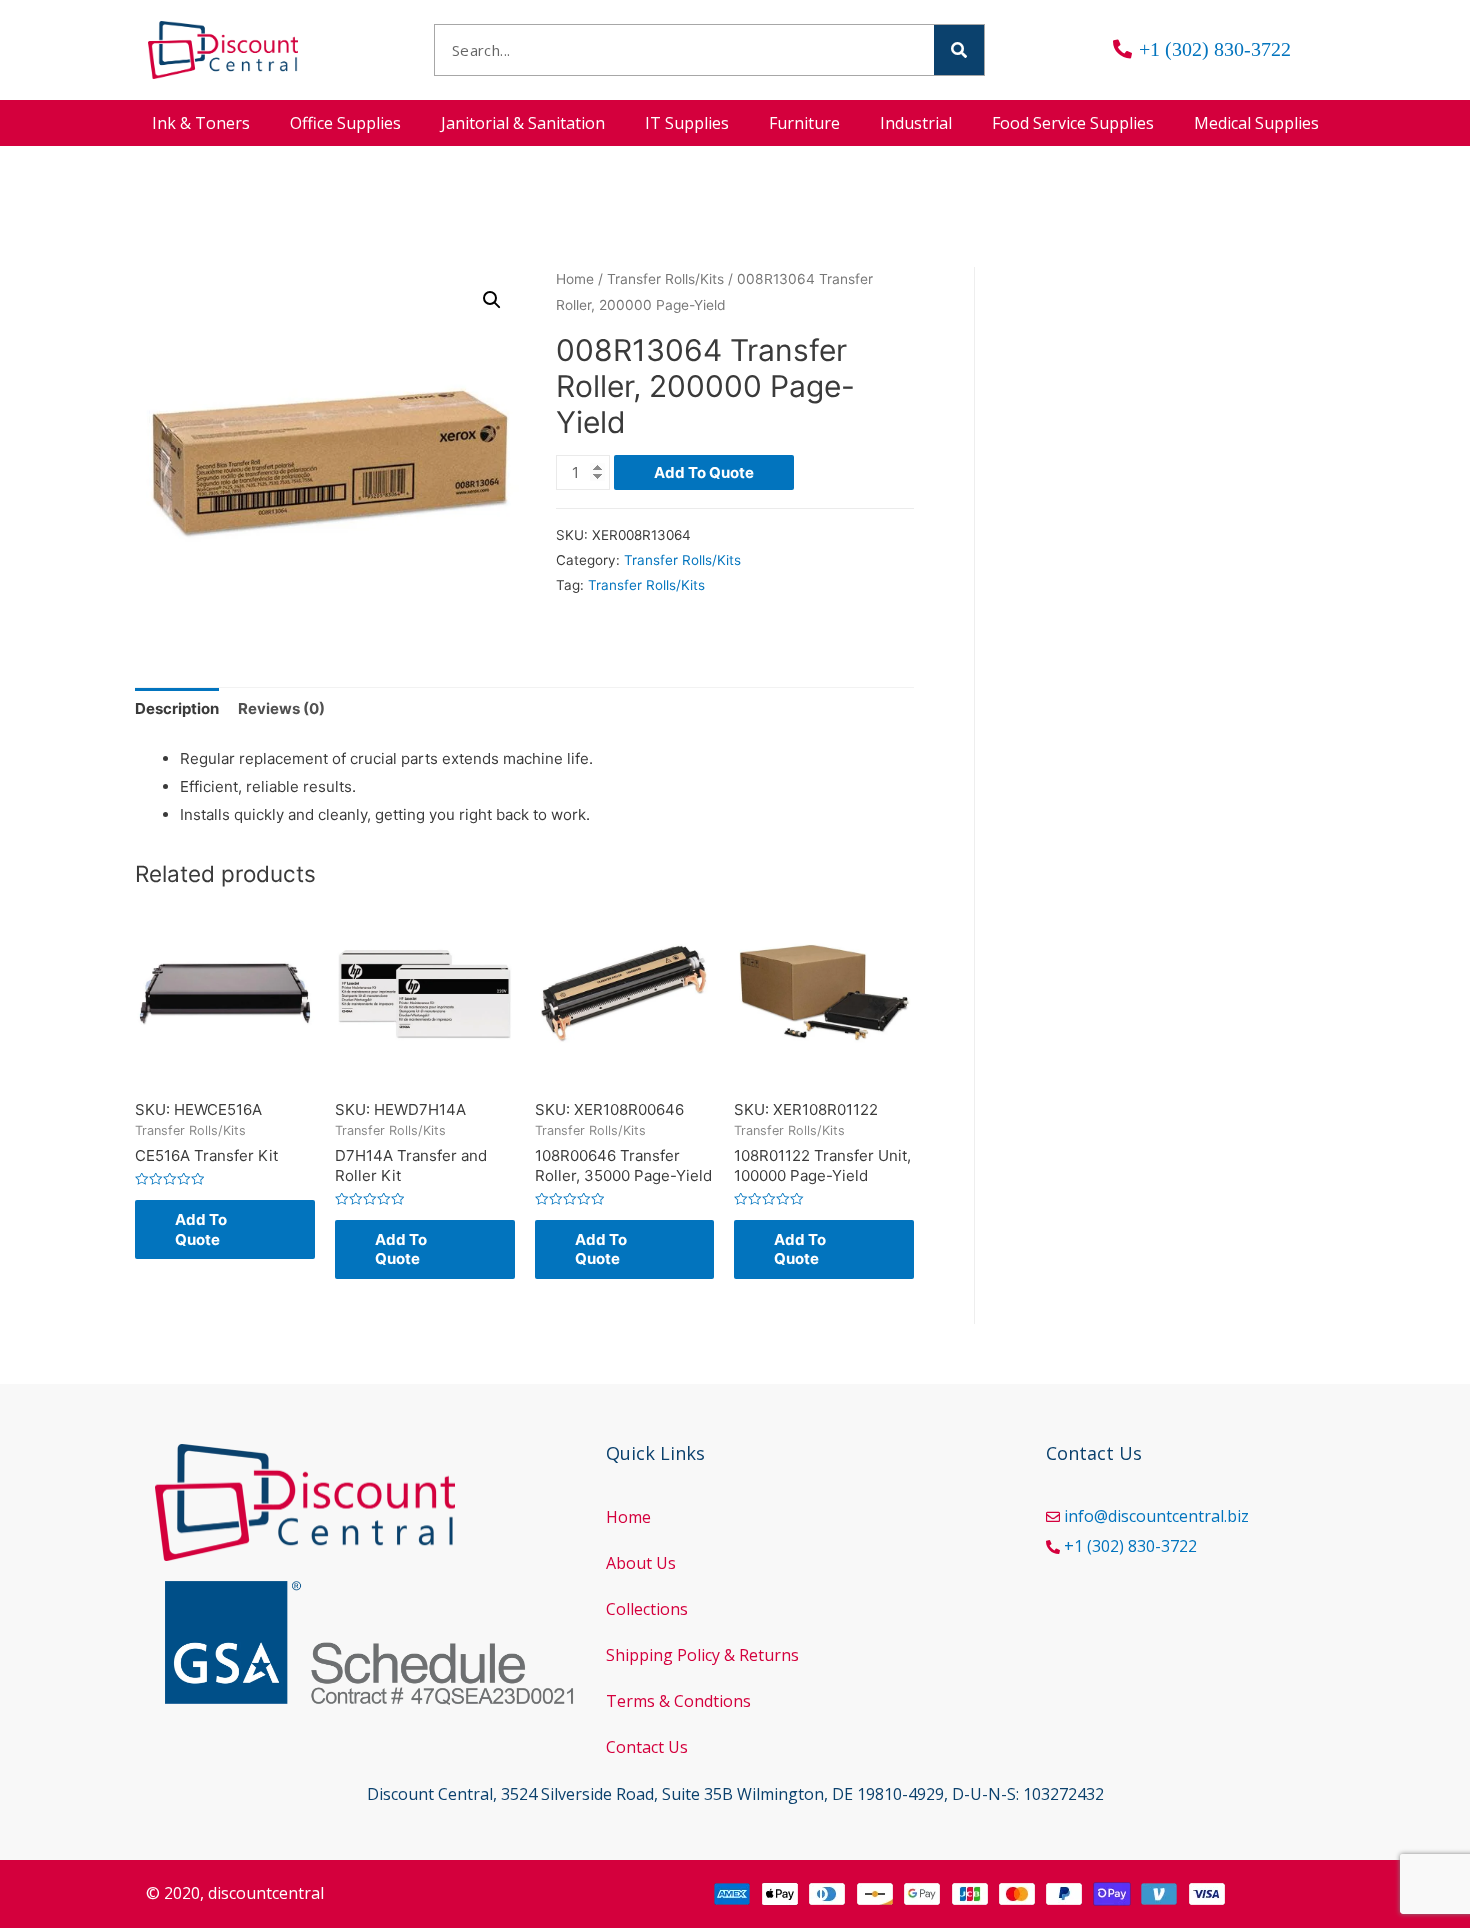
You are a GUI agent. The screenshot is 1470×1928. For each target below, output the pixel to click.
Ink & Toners (201, 123)
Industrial (916, 123)
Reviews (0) (281, 708)
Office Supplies (345, 123)
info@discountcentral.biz (1156, 1516)
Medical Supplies (1256, 123)
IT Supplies (687, 123)
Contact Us (647, 1747)
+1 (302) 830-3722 (1130, 1546)
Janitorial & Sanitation (523, 123)
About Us (641, 1563)
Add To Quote (704, 472)
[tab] (177, 709)
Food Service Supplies (1073, 123)
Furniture (804, 123)
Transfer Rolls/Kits (665, 279)
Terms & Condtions (678, 1701)
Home (575, 279)
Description (177, 708)
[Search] (959, 50)
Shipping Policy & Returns (702, 1655)
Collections (647, 1609)
